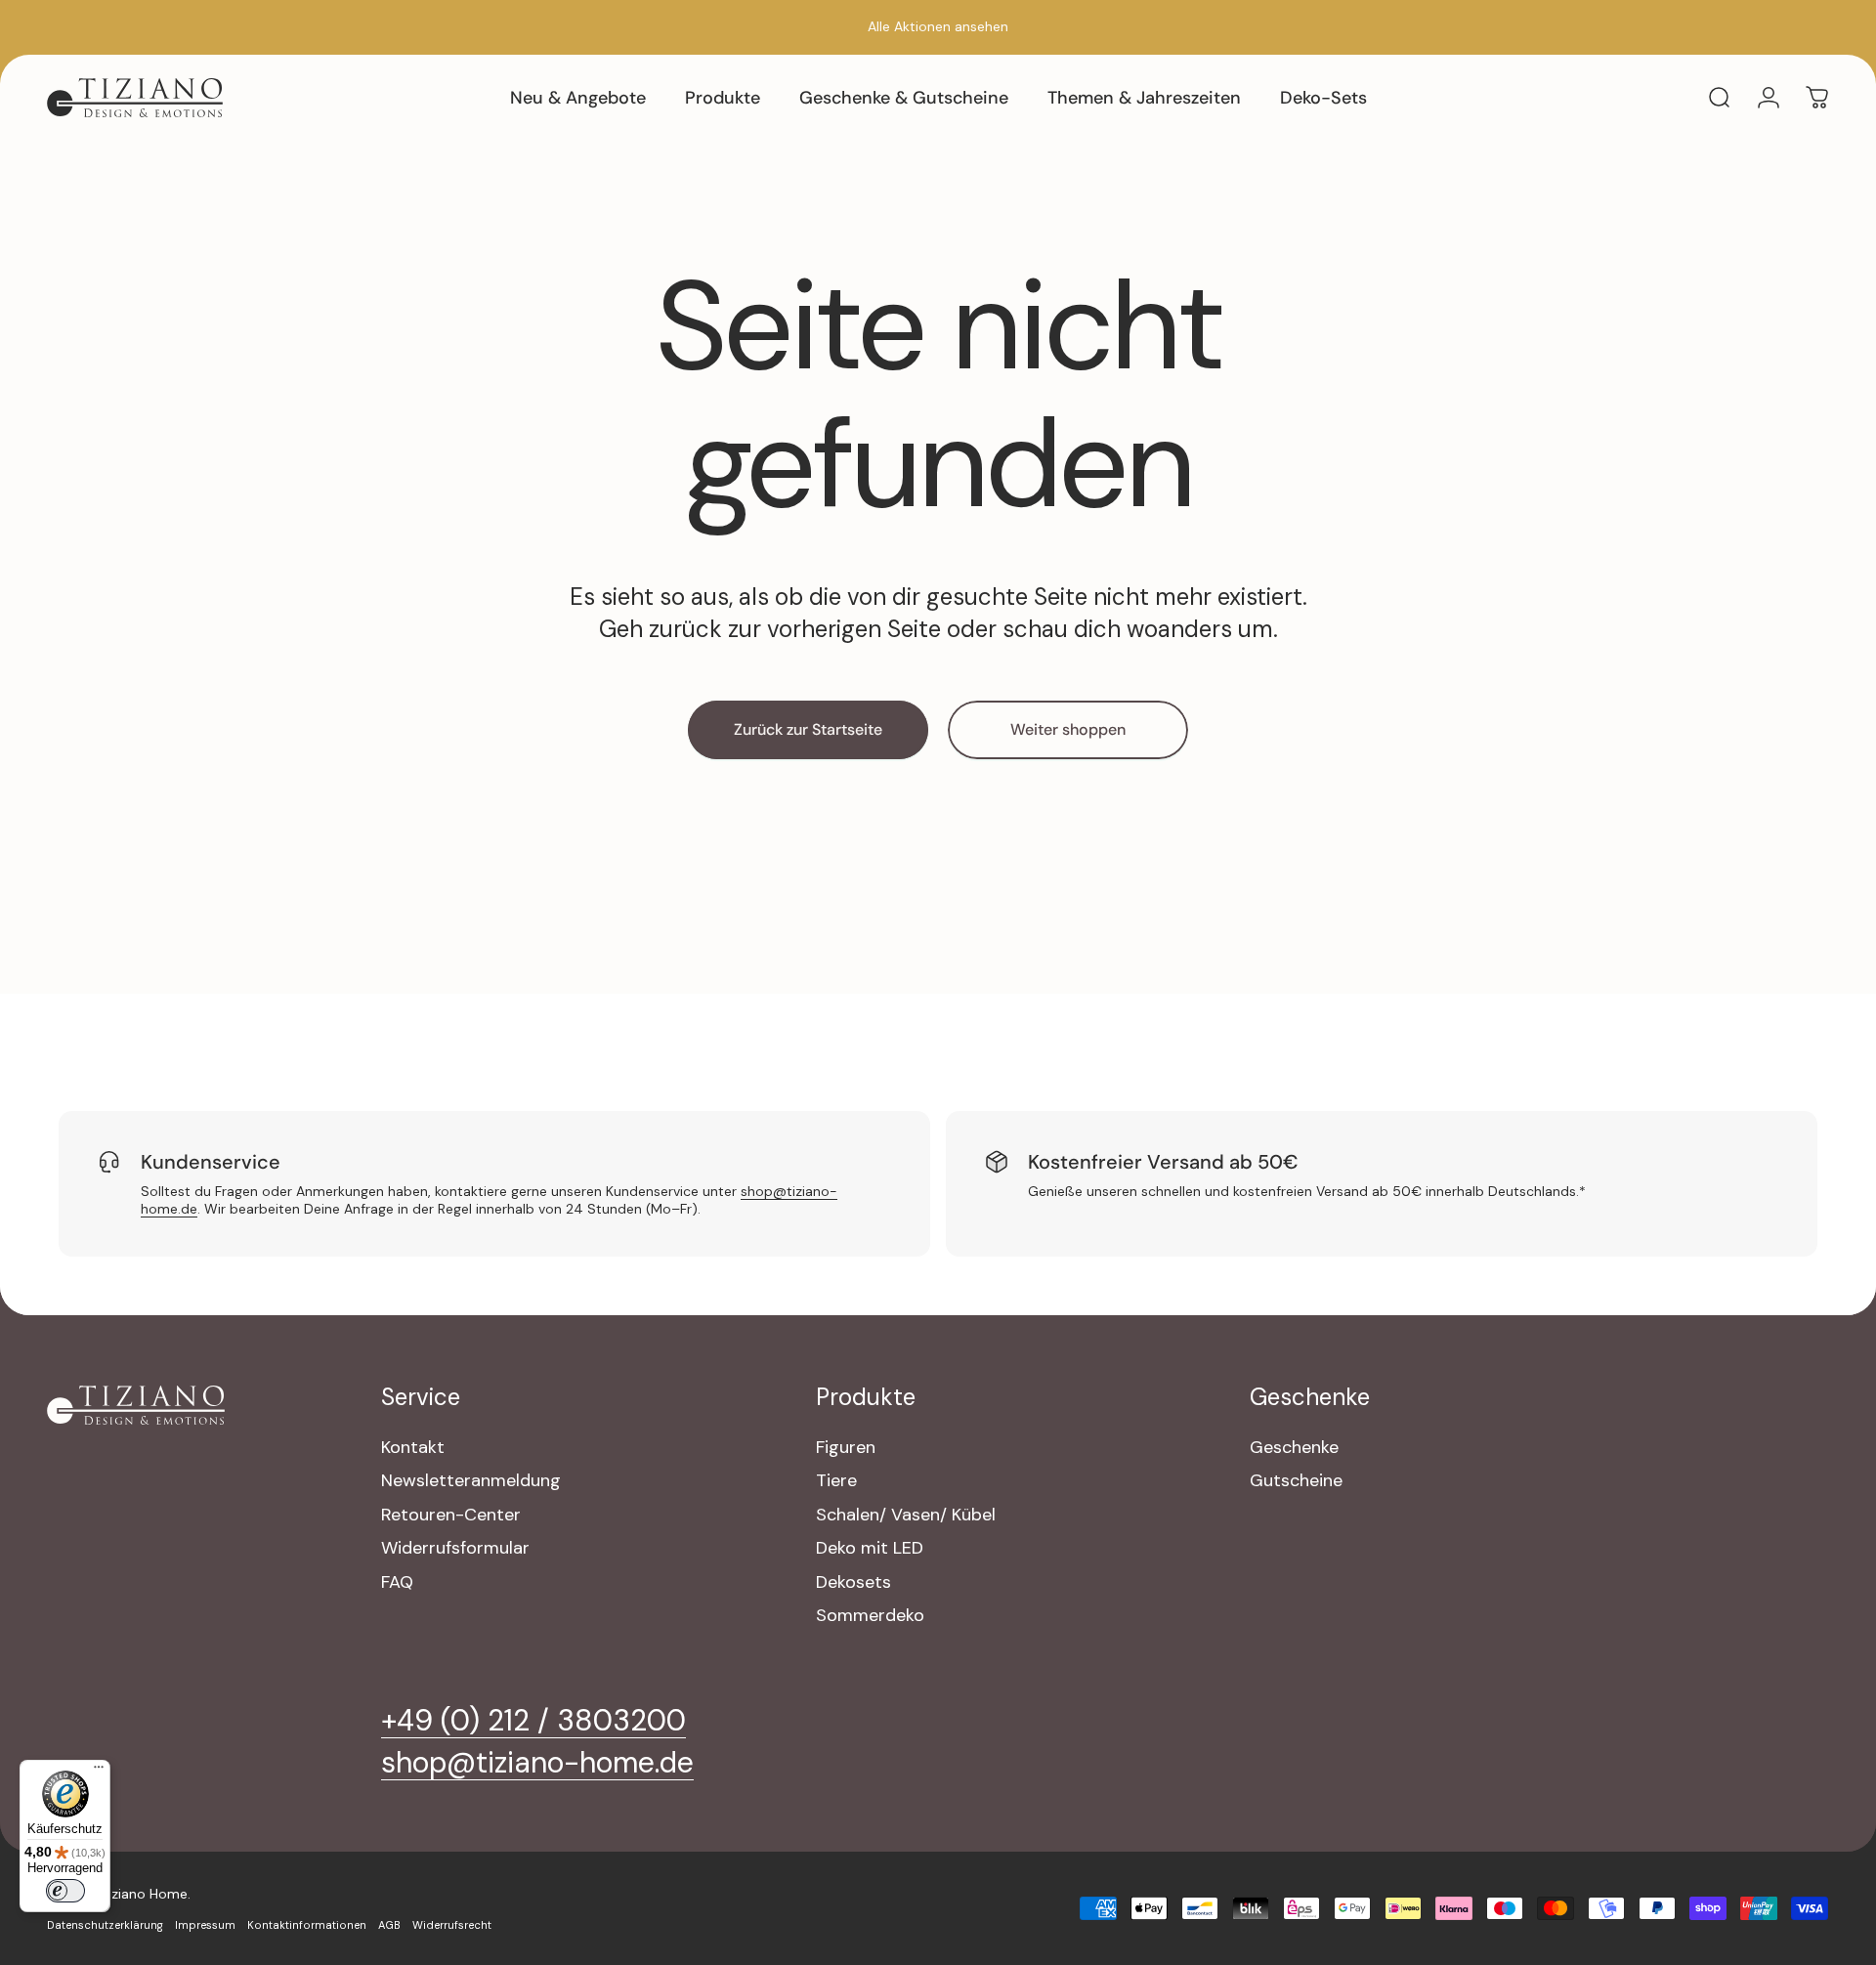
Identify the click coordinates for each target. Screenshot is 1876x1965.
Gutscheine (1296, 1481)
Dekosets (853, 1582)
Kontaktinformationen (307, 1925)
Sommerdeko (870, 1616)
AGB (389, 1925)
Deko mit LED (870, 1548)
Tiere (836, 1481)
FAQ (397, 1582)
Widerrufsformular (455, 1548)
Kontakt (413, 1448)
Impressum (205, 1925)
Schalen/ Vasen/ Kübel (906, 1515)
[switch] (65, 1891)
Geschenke (1294, 1448)
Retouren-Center (451, 1515)
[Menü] (99, 1772)
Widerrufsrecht (452, 1925)
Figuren (846, 1448)
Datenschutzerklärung (105, 1925)
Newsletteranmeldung (471, 1481)
